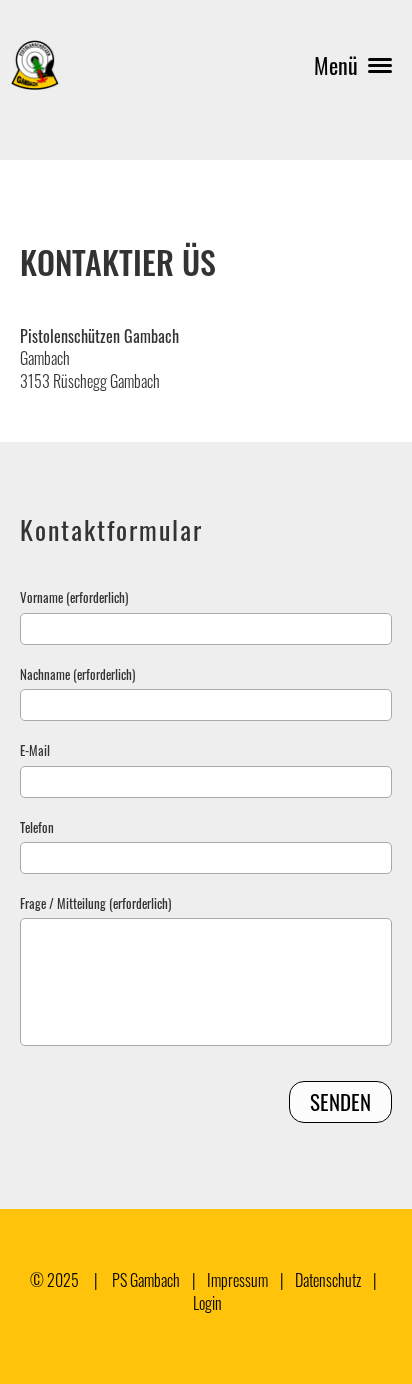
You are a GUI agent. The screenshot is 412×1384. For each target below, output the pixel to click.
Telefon (37, 827)
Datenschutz (328, 1280)
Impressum (237, 1280)
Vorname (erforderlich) (74, 597)
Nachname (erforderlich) (77, 674)
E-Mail (35, 750)
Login (207, 1303)
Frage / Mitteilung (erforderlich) (95, 903)
